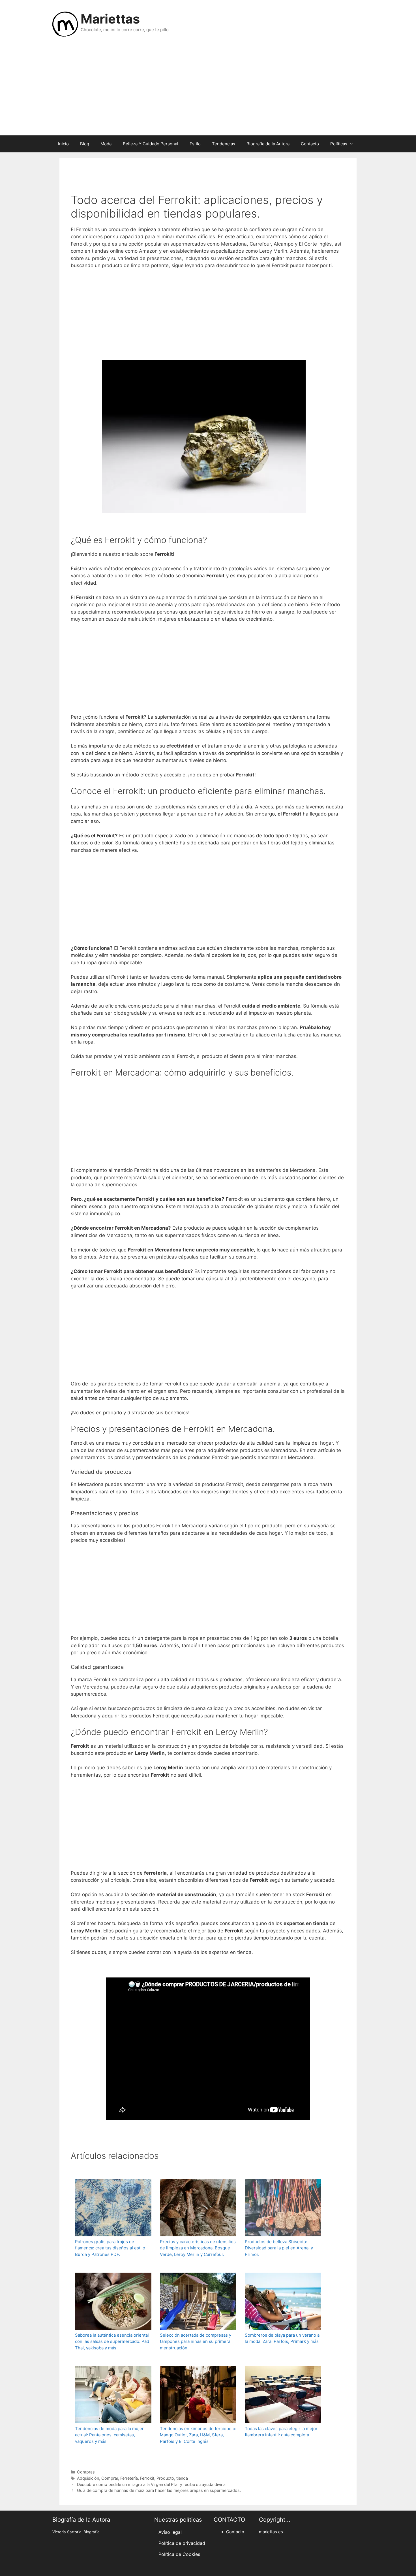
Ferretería (129, 2478)
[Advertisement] (208, 90)
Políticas (339, 144)
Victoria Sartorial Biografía (76, 2532)
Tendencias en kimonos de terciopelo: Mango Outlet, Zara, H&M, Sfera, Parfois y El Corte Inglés (198, 2435)
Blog (85, 144)
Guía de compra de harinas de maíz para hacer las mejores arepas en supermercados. (159, 2490)
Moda (106, 144)
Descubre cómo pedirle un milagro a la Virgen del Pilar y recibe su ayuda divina (151, 2484)
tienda (182, 2478)
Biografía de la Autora (268, 144)
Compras (86, 2472)
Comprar (110, 2478)
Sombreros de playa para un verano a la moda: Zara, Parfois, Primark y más (282, 2338)
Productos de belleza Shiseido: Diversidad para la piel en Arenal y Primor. (279, 2248)
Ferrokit (147, 2478)
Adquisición (88, 2478)
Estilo (195, 144)
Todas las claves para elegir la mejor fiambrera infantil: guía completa (281, 2432)
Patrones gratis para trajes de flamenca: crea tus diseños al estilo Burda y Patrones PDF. (110, 2248)
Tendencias (224, 144)
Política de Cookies (179, 2554)
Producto (165, 2478)
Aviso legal (170, 2532)
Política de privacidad (182, 2543)
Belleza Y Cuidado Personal (151, 144)
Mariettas (110, 19)
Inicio (63, 144)
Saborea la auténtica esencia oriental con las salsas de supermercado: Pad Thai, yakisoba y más (112, 2341)
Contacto (310, 144)
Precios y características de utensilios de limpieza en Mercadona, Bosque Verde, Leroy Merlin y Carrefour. (198, 2248)
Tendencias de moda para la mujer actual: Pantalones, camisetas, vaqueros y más (109, 2435)
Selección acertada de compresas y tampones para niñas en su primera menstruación (196, 2341)
